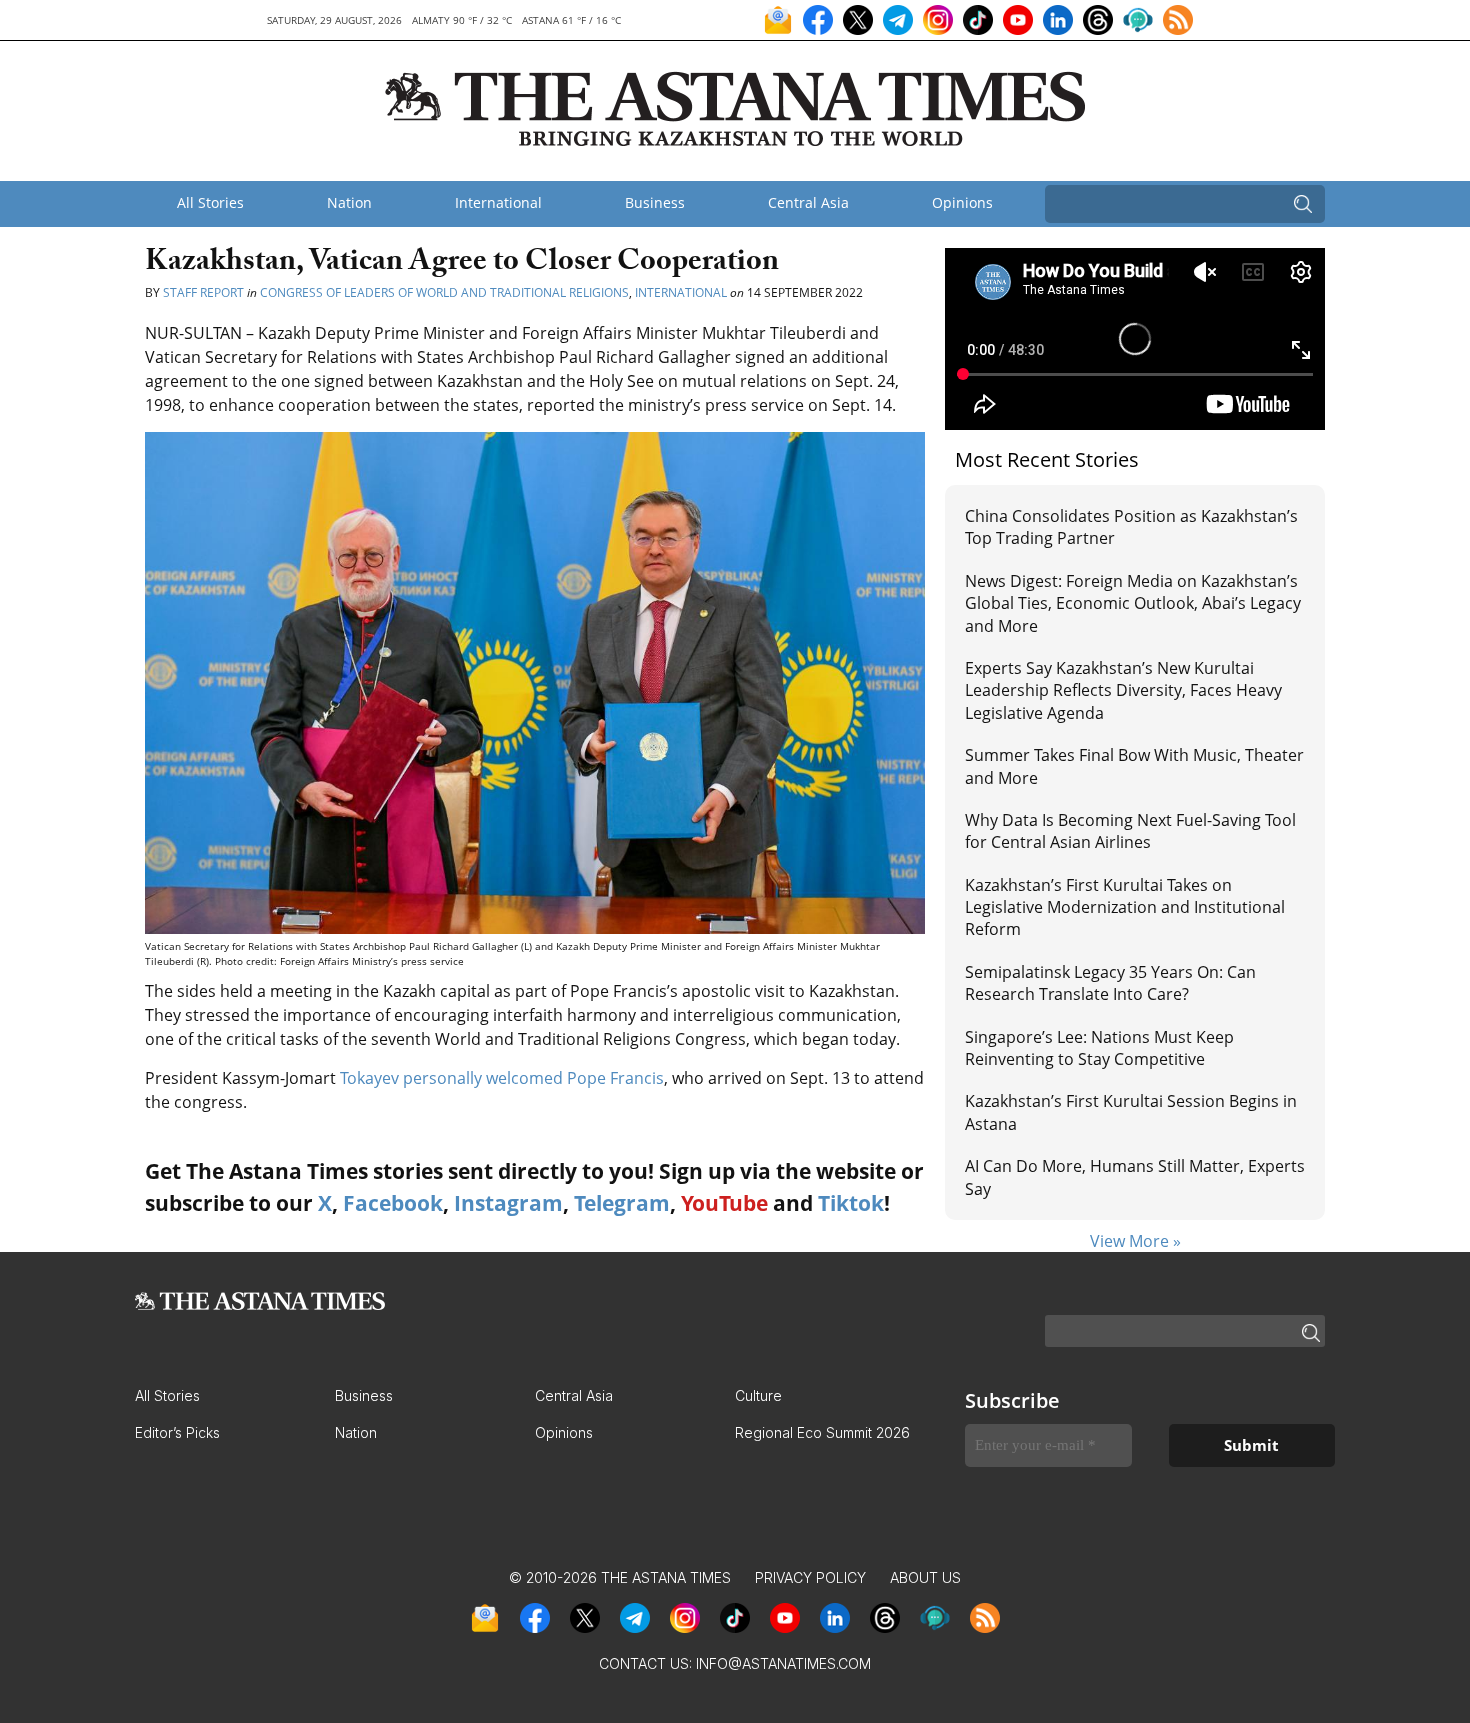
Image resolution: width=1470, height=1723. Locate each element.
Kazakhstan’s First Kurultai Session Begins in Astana (1131, 1112)
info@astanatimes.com (783, 1663)
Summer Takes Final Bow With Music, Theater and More (1134, 766)
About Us (925, 1577)
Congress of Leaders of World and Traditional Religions (444, 292)
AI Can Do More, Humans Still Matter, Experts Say (1135, 1177)
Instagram (508, 1203)
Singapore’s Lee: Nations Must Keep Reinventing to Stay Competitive (1099, 1048)
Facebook (393, 1203)
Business (655, 202)
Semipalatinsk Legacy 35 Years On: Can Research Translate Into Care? (1110, 983)
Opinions (962, 202)
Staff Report (203, 292)
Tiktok (851, 1203)
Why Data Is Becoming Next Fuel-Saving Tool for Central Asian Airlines (1130, 831)
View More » (1135, 1241)
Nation (349, 202)
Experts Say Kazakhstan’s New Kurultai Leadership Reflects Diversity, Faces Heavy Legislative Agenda (1123, 690)
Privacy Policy (810, 1577)
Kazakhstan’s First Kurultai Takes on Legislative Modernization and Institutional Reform (1125, 907)
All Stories (210, 202)
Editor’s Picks (177, 1432)
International (498, 202)
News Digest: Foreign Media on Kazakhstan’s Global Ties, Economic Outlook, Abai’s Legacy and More (1133, 603)
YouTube (724, 1203)
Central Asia (808, 202)
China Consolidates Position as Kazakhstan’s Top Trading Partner (1131, 527)
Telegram (622, 1203)
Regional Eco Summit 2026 (822, 1432)
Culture (758, 1395)
